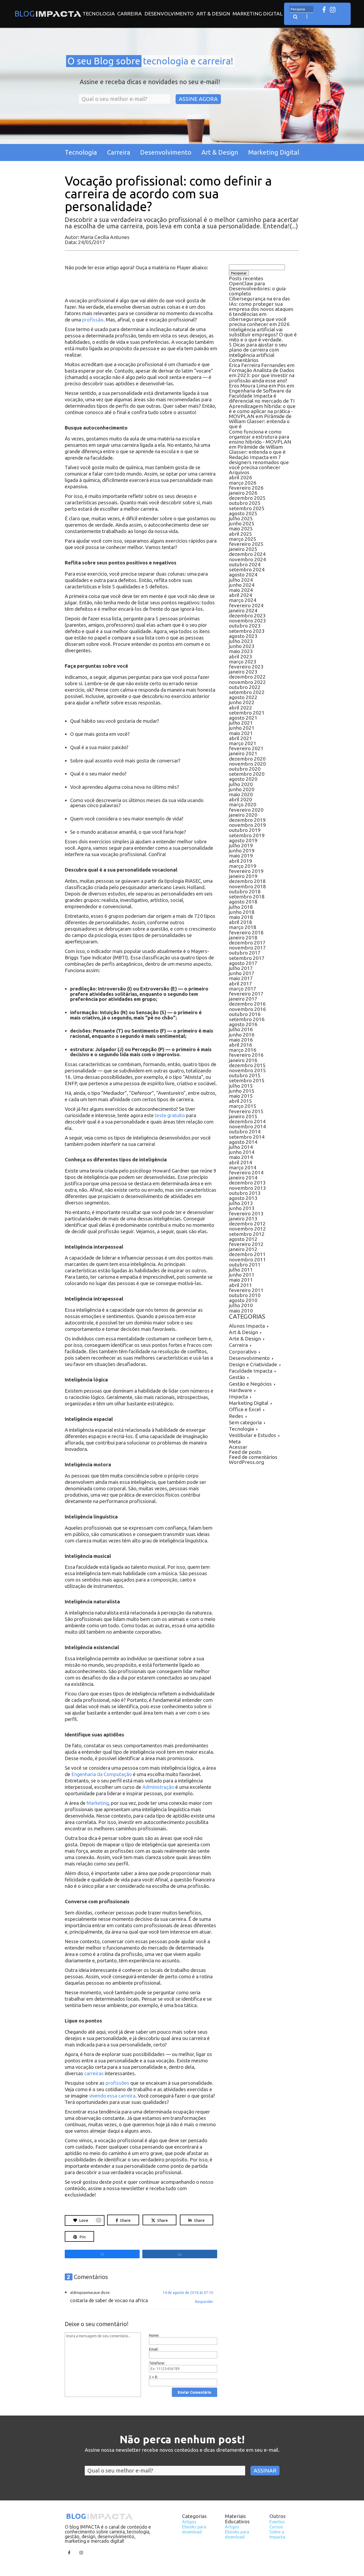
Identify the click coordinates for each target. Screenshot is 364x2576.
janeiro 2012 (243, 1249)
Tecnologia (99, 14)
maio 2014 (241, 1157)
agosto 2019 (243, 840)
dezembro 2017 (247, 943)
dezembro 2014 (247, 1121)
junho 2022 (242, 702)
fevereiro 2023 (246, 667)
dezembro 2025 (247, 498)
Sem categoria (245, 1422)
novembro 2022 (247, 682)
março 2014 (243, 1167)
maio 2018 (241, 917)
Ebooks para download (194, 2529)
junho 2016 (242, 1035)
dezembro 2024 (247, 554)
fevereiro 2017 (246, 994)
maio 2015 (241, 1096)
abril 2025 (240, 534)
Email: (154, 2349)
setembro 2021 (247, 713)
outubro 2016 (245, 1014)
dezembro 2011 (247, 1254)
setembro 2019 (247, 835)
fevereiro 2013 (246, 1213)
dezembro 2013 (247, 1183)
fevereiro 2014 (246, 1173)
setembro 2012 (247, 1234)
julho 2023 (241, 641)
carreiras (94, 2073)
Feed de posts (245, 1452)
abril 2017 (240, 984)
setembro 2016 (247, 1019)
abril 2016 (240, 1045)
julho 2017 (241, 968)
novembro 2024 (247, 559)
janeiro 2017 (243, 999)
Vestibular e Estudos (252, 1435)
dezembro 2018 (247, 881)
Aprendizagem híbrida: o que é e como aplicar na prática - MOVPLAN (262, 411)
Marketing (98, 1803)
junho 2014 (242, 1152)
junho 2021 (242, 728)
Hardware (240, 1390)
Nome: (154, 2335)
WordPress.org (246, 1462)
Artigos (189, 2522)
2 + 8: (153, 2377)
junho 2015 (242, 1091)
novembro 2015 (247, 1070)
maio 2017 (241, 978)
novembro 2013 (247, 1188)
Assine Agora (198, 99)
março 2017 (243, 989)
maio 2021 (241, 733)
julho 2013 (241, 1203)
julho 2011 (241, 1270)
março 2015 (243, 1106)
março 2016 (243, 1050)
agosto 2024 (243, 575)
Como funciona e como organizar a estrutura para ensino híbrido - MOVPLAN (260, 437)
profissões (117, 2083)
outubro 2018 (245, 891)
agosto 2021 (243, 718)
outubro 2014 (245, 1132)
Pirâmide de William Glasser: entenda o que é (260, 421)
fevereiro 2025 (246, 544)
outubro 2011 (245, 1265)
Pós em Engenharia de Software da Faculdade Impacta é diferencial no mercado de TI (262, 393)
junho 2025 (242, 523)
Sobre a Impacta (277, 2534)
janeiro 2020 (243, 815)
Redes (236, 1416)
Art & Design (213, 14)
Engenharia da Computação (102, 1774)
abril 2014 (240, 1162)
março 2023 (243, 662)
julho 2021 (241, 723)
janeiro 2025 (243, 549)
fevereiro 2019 (246, 871)
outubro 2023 (245, 626)
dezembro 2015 (247, 1065)
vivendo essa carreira (112, 2096)
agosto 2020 (243, 779)
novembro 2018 (247, 886)
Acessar (238, 1447)
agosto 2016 (243, 1024)
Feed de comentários (253, 1457)
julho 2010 (241, 1305)
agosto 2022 (243, 697)
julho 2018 (241, 907)
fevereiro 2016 (246, 1055)
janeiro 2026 (243, 493)
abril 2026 (240, 477)
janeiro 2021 (243, 753)
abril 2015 (240, 1101)
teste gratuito (170, 1115)
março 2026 (243, 483)
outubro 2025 (245, 503)
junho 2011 (242, 1275)
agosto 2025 (243, 513)
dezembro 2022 (247, 677)
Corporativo (243, 1352)
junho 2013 (242, 1208)
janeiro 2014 (243, 1178)
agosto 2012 (243, 1239)
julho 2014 (241, 1147)
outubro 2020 (245, 769)
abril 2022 (240, 708)
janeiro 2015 (243, 1116)
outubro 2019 (245, 830)
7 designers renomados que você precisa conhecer (259, 462)
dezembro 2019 (247, 820)
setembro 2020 (247, 774)
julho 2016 (241, 1029)
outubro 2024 (245, 564)
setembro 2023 (247, 631)
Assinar (265, 2470)
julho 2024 (241, 580)
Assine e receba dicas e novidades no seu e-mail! (150, 82)
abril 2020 (240, 799)
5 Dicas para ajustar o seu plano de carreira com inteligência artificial (258, 350)
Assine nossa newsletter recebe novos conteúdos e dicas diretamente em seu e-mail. (182, 2450)
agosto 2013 (243, 1198)
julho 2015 (241, 1086)
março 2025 (243, 539)
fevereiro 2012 (246, 1244)
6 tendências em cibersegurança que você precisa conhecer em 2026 (259, 319)
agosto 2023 (243, 636)
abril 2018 (240, 922)
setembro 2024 (247, 569)
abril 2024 (240, 595)
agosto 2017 (243, 963)
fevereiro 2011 (246, 1290)
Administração (158, 1787)
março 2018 (243, 927)
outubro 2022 (245, 687)
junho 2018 (242, 912)
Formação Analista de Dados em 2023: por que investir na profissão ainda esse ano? (262, 375)
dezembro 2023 (247, 616)
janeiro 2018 (243, 938)
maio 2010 (241, 1311)
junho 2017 (242, 973)
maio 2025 (241, 529)
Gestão (237, 1377)
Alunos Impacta (247, 1326)
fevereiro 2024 (246, 605)
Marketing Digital (258, 14)
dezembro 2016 (247, 1004)
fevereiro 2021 (246, 748)
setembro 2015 (247, 1080)
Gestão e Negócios (250, 1384)
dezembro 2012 (247, 1224)
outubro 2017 (245, 953)
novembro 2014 (247, 1126)
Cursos (276, 2527)
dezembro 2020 (247, 759)
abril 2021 (240, 738)
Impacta (238, 1397)
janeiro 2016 (243, 1060)
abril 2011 (240, 1285)
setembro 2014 (247, 1137)
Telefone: (157, 2363)
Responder (204, 2302)
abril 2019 (240, 861)
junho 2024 (242, 585)
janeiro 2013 (243, 1219)
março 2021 (243, 743)
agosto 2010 (243, 1300)
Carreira (130, 14)
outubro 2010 (245, 1295)
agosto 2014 (243, 1142)
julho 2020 (241, 784)
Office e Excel (245, 1409)
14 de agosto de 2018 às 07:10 (188, 2293)
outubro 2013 (245, 1193)
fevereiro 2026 (246, 488)
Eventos (277, 2522)
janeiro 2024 (243, 610)
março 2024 (243, 600)
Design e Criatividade (253, 1364)
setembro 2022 (247, 692)
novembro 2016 (247, 1009)
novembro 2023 (247, 621)
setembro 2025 (247, 508)
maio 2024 (241, 590)
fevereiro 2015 (246, 1111)
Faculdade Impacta (251, 1371)
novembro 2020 (247, 764)
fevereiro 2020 (246, 810)
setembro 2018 (247, 897)
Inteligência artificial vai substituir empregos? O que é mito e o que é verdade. (263, 335)
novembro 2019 (247, 825)
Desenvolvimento (169, 14)
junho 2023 (242, 646)
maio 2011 (241, 1280)
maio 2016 (241, 1040)
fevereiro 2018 (246, 932)
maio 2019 (241, 856)
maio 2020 (241, 794)
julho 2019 (241, 845)
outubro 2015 (245, 1075)
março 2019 (243, 866)
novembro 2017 (247, 948)
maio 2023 (241, 651)
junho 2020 (242, 789)
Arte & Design (245, 1339)
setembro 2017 (247, 958)
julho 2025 (241, 518)
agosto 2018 (243, 902)
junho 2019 (242, 851)
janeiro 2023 (243, 672)
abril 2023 (240, 657)
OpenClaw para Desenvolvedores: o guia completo (257, 288)
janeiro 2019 (243, 876)
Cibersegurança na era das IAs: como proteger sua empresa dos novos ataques (261, 304)
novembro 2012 (247, 1229)
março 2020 (243, 804)
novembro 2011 (247, 1260)
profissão (93, 320)
